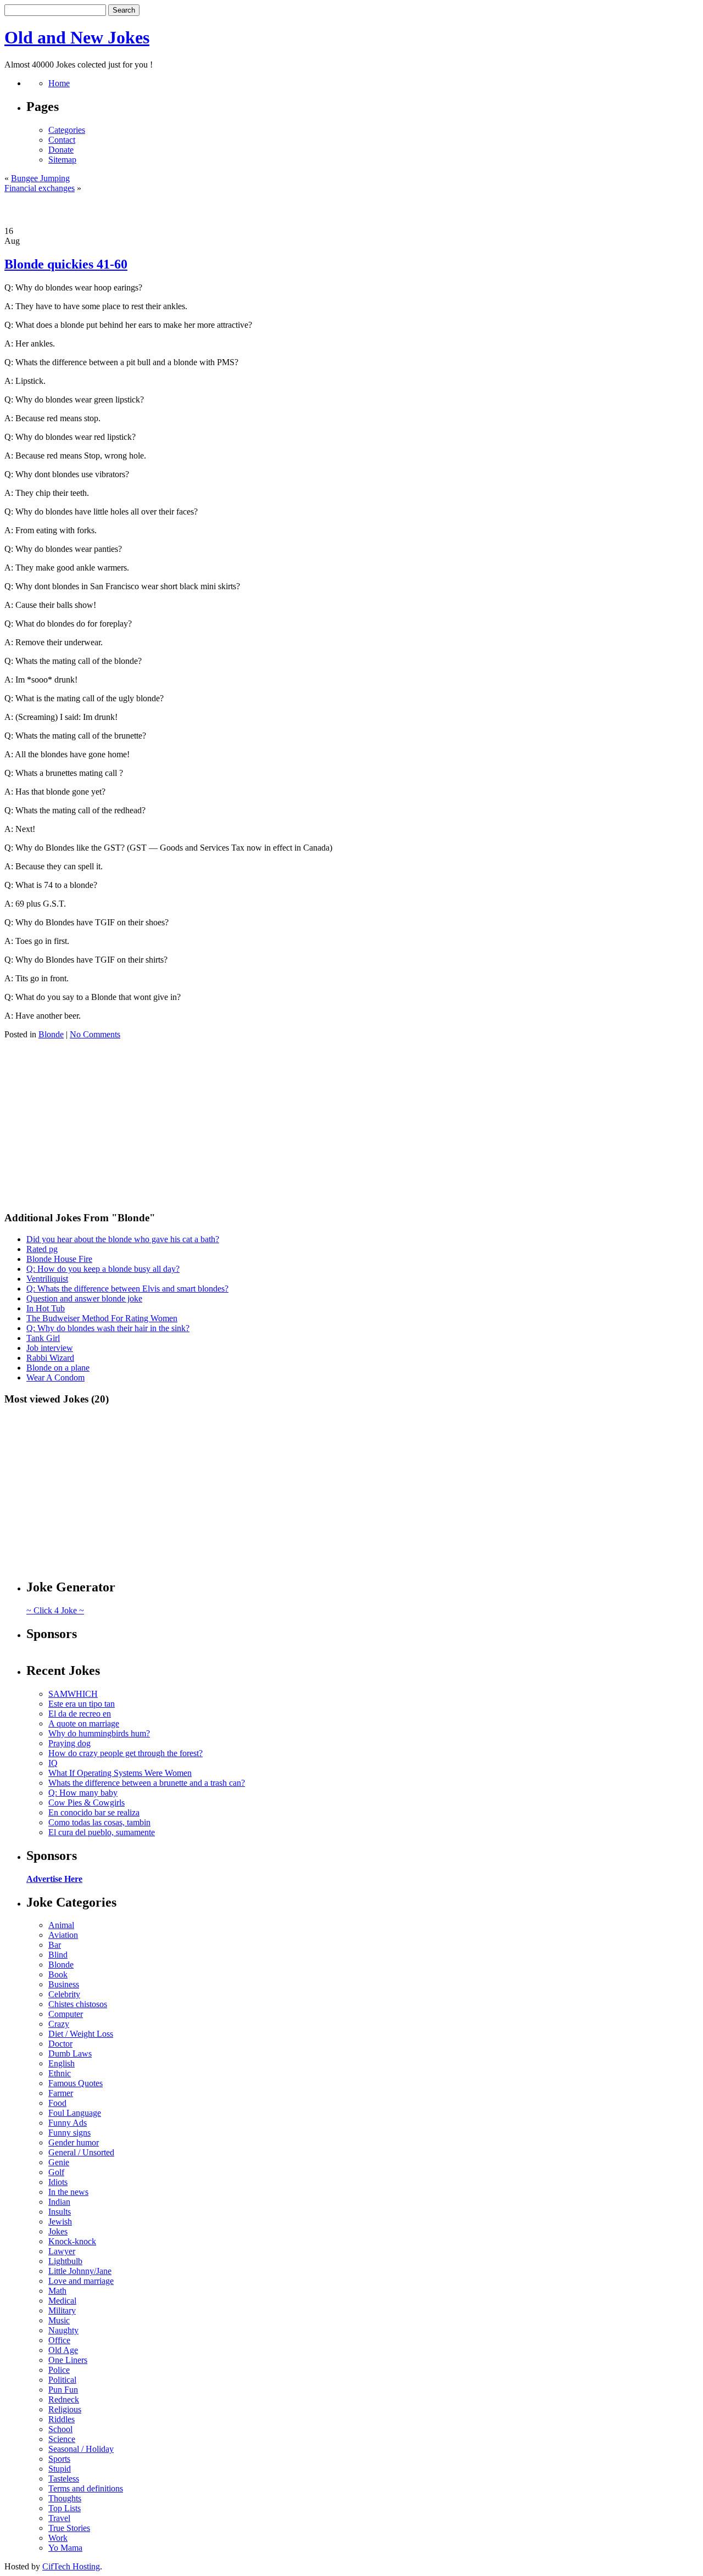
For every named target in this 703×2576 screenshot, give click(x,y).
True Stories (69, 2528)
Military (62, 2310)
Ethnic (60, 2073)
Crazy (59, 2024)
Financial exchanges (40, 188)
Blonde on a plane (58, 1368)
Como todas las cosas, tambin (99, 1822)
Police (59, 2370)
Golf (56, 2172)
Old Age (63, 2350)
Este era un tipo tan (82, 1704)
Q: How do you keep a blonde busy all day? (103, 1269)
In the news (68, 2192)
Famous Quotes (76, 2083)
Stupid (60, 2469)
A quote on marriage (84, 1723)
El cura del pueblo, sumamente (102, 1832)
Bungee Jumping (40, 178)
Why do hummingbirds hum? (99, 1733)
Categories (67, 130)
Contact (62, 140)
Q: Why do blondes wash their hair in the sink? (108, 1328)
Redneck (64, 2399)
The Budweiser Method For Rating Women (102, 1318)
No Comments (95, 1034)
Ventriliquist (47, 1279)
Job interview (50, 1348)
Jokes (58, 2231)
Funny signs (69, 2133)
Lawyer (62, 2251)
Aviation (63, 1935)
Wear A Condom (55, 1378)
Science (62, 2439)
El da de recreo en (80, 1714)
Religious (65, 2409)
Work (58, 2538)
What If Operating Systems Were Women (120, 1773)
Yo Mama (65, 2548)
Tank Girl (43, 1338)
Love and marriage (81, 2281)
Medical (62, 2301)
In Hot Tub (46, 1308)
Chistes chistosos (78, 2004)
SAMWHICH (73, 1694)
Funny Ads (68, 2123)
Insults (60, 2212)
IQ (53, 1763)
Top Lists (65, 2508)
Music (59, 2320)
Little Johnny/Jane (80, 2271)
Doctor (60, 2044)
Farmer (61, 2093)
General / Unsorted (81, 2152)
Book (58, 1974)
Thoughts (65, 2498)
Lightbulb (65, 2261)
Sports (59, 2459)
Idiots (58, 2182)
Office (59, 2340)
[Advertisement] (351, 210)
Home (59, 83)
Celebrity (64, 1994)
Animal (61, 1925)
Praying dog (69, 1743)
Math (57, 2291)
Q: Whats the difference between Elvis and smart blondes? (127, 1289)
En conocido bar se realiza (94, 1812)
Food (57, 2103)
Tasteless (64, 2479)
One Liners (68, 2360)
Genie (59, 2162)
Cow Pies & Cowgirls (87, 1803)
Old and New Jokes (77, 37)
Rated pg (42, 1249)
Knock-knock (72, 2241)
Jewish (60, 2222)
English (62, 2063)
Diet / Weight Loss (81, 2034)
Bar (55, 1945)
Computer (66, 2014)
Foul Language (75, 2113)
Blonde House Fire (59, 1259)
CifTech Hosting (71, 2566)
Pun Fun (63, 2390)
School (60, 2429)
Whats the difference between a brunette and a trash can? (147, 1783)
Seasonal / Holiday (81, 2449)
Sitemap (62, 160)
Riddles (62, 2419)
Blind (58, 1955)
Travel (59, 2518)
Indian (59, 2202)
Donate (61, 150)
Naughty (63, 2330)
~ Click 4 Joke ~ (55, 1610)
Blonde (51, 1034)
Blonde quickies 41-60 (66, 264)
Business (64, 1984)
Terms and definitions (86, 2488)
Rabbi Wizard (50, 1358)
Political (62, 2380)
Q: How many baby (83, 1793)
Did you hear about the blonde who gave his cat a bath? (123, 1239)
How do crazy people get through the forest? (125, 1753)
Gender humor (74, 2142)
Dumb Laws (70, 2053)
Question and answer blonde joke (84, 1298)
